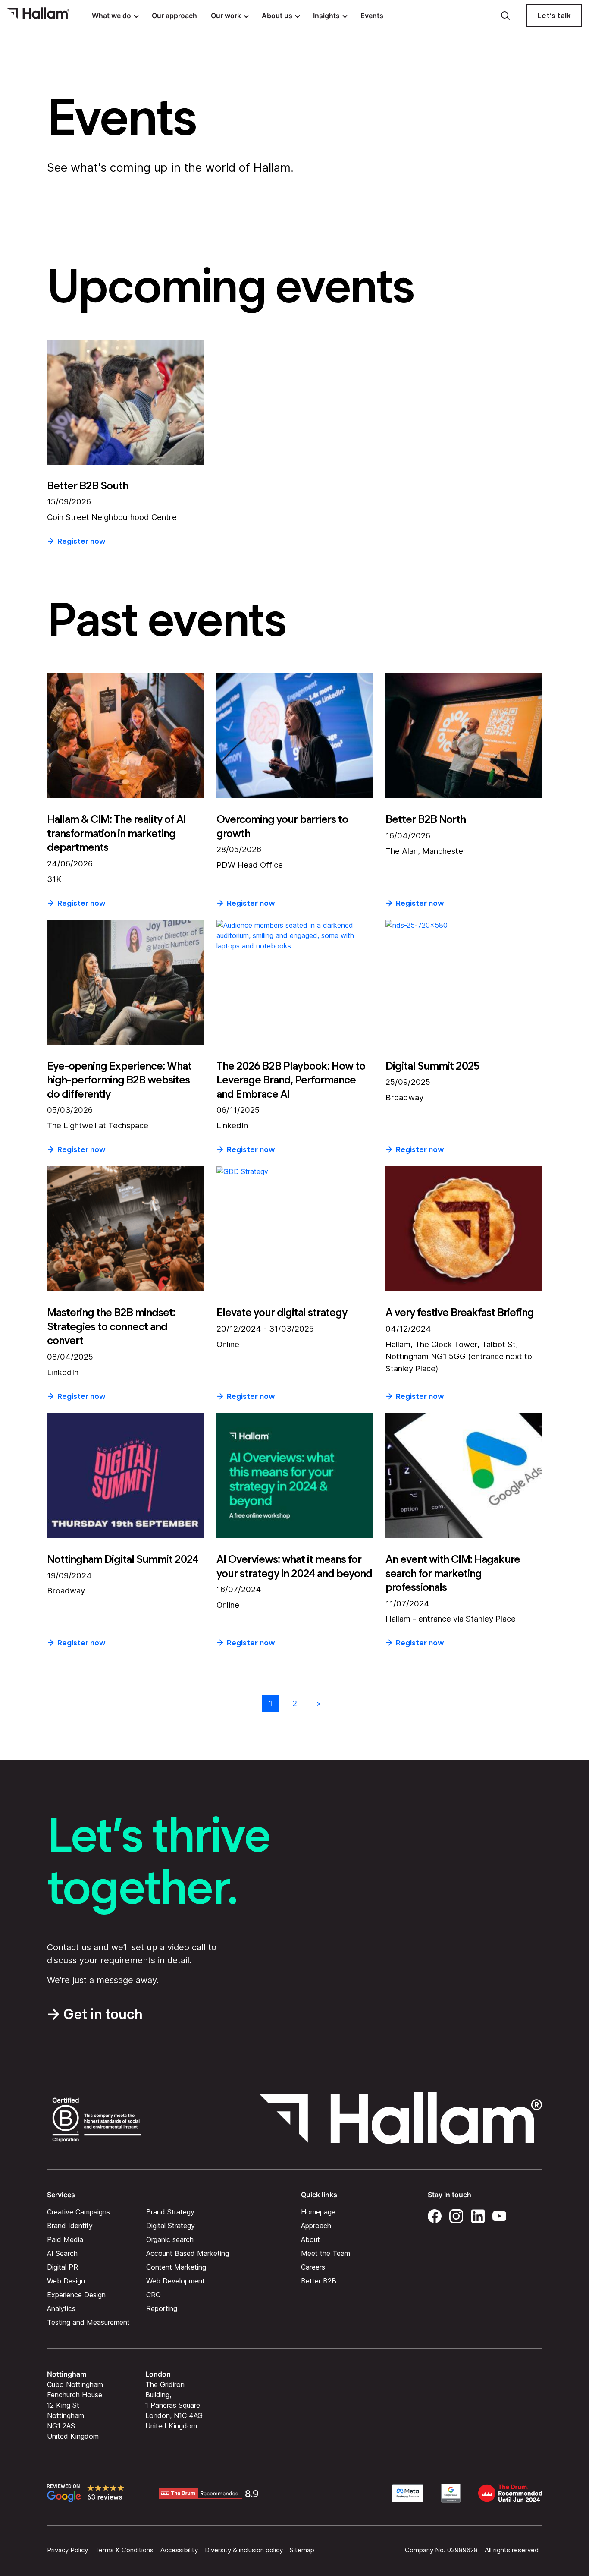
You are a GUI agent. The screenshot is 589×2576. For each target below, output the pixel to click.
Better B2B (319, 2281)
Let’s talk (554, 16)
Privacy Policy (67, 2550)
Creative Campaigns (78, 2212)
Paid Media (65, 2239)
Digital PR (63, 2267)
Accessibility (179, 2550)
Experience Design (76, 2295)
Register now (81, 541)
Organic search (170, 2239)
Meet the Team (326, 2253)
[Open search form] (505, 16)
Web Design (66, 2281)
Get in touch (103, 2014)
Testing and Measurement (88, 2322)
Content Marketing (176, 2267)
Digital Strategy (171, 2226)
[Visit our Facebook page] (435, 2215)
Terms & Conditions (124, 2550)
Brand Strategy (170, 2212)
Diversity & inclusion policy (244, 2550)
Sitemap (302, 2550)
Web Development (175, 2281)
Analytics (61, 2308)
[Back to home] (38, 16)
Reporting (162, 2308)
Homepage (318, 2212)
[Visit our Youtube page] (499, 2215)
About (310, 2239)
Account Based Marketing (188, 2253)
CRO (154, 2295)
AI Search (62, 2253)
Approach (316, 2226)
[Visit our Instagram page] (456, 2215)
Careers (313, 2267)
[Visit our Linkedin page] (478, 2215)
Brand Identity (70, 2226)
